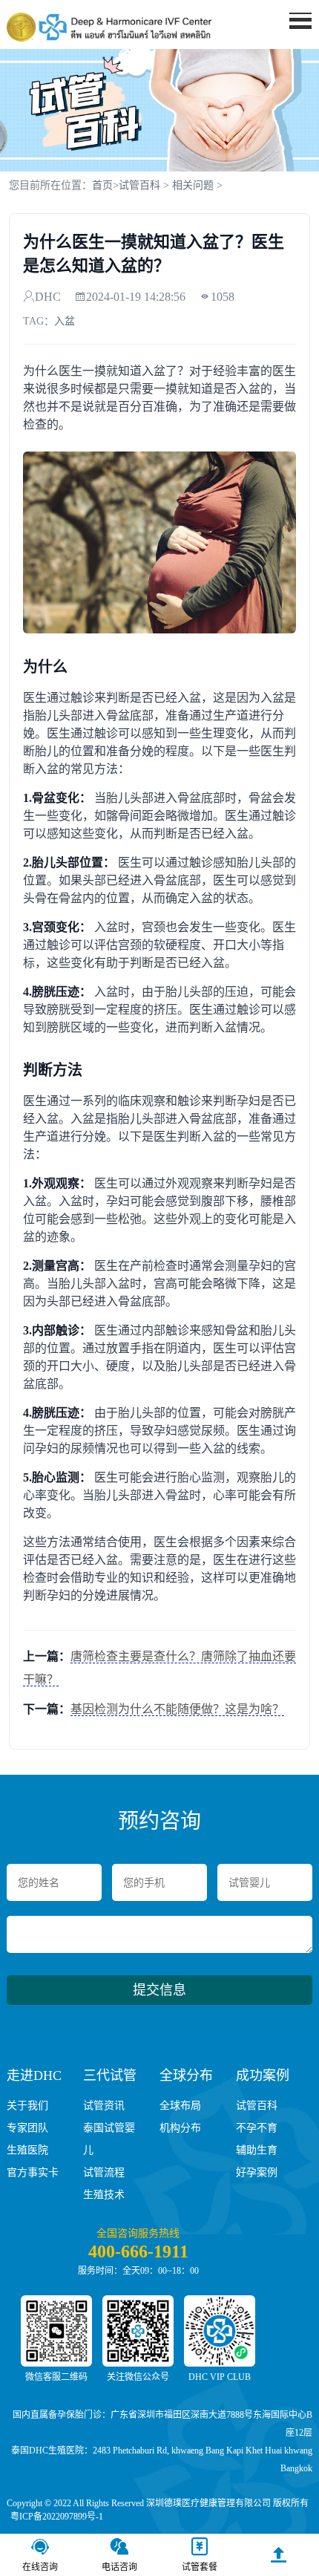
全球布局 (180, 2106)
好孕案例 (257, 2172)
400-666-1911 (138, 2251)
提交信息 (159, 1990)
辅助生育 (257, 2150)
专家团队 (27, 2128)
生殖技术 (104, 2195)
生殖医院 (27, 2150)
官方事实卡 (33, 2172)
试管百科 (139, 185)
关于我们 (27, 2106)
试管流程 (104, 2172)
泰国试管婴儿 (109, 2139)
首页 (102, 185)
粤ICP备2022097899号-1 (57, 2517)
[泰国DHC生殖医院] (109, 27)
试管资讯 (104, 2106)
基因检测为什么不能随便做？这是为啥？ (177, 1709)
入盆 (65, 321)
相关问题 (193, 185)
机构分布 (180, 2128)
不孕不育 (257, 2128)
